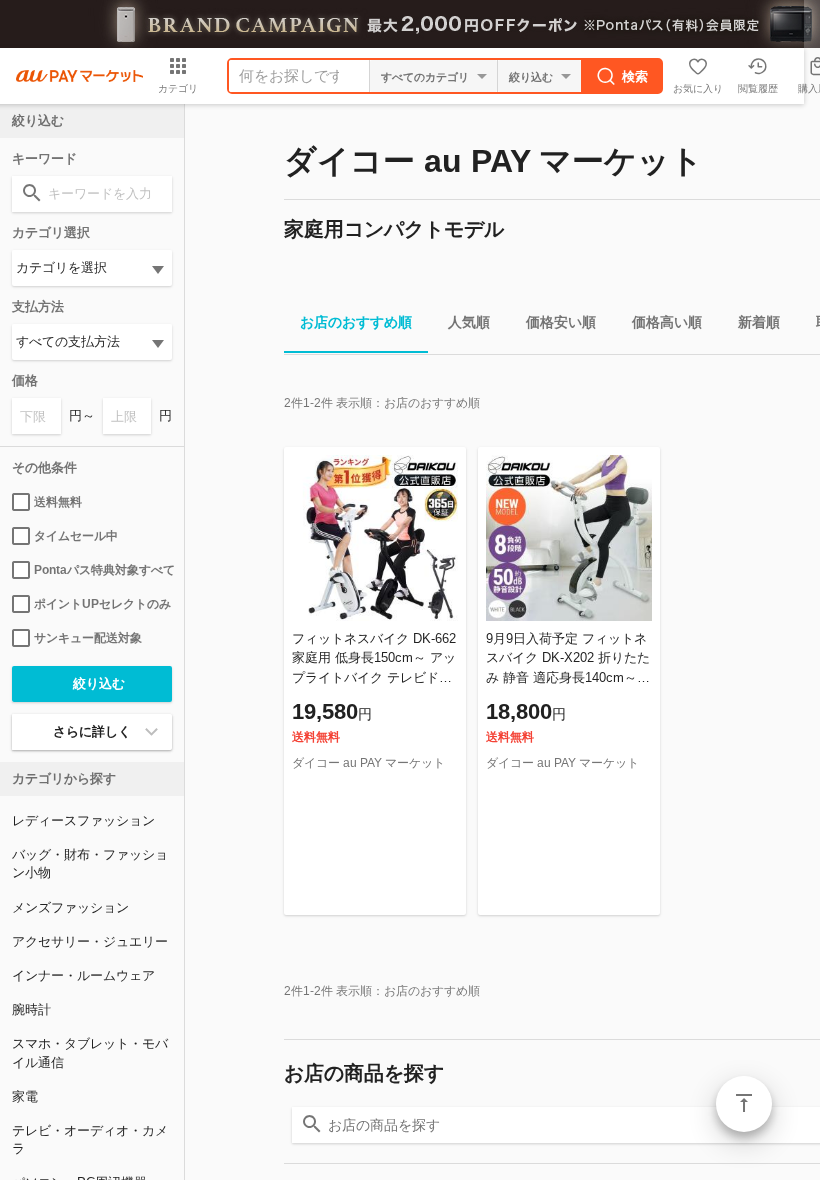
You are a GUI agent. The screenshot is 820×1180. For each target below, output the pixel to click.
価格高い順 (667, 322)
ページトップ (744, 1104)
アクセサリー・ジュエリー (90, 941)
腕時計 (31, 1009)
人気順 (469, 322)
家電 (25, 1096)
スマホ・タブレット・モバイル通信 (90, 1052)
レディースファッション (83, 820)
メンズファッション (70, 907)
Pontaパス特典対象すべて (103, 570)
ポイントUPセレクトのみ (102, 604)
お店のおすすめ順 (356, 322)
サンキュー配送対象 (88, 638)
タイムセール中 (76, 536)
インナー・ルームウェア (83, 975)
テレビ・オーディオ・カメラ (90, 1139)
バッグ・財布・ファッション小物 (90, 863)
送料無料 (58, 502)
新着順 (759, 322)
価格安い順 (561, 322)
